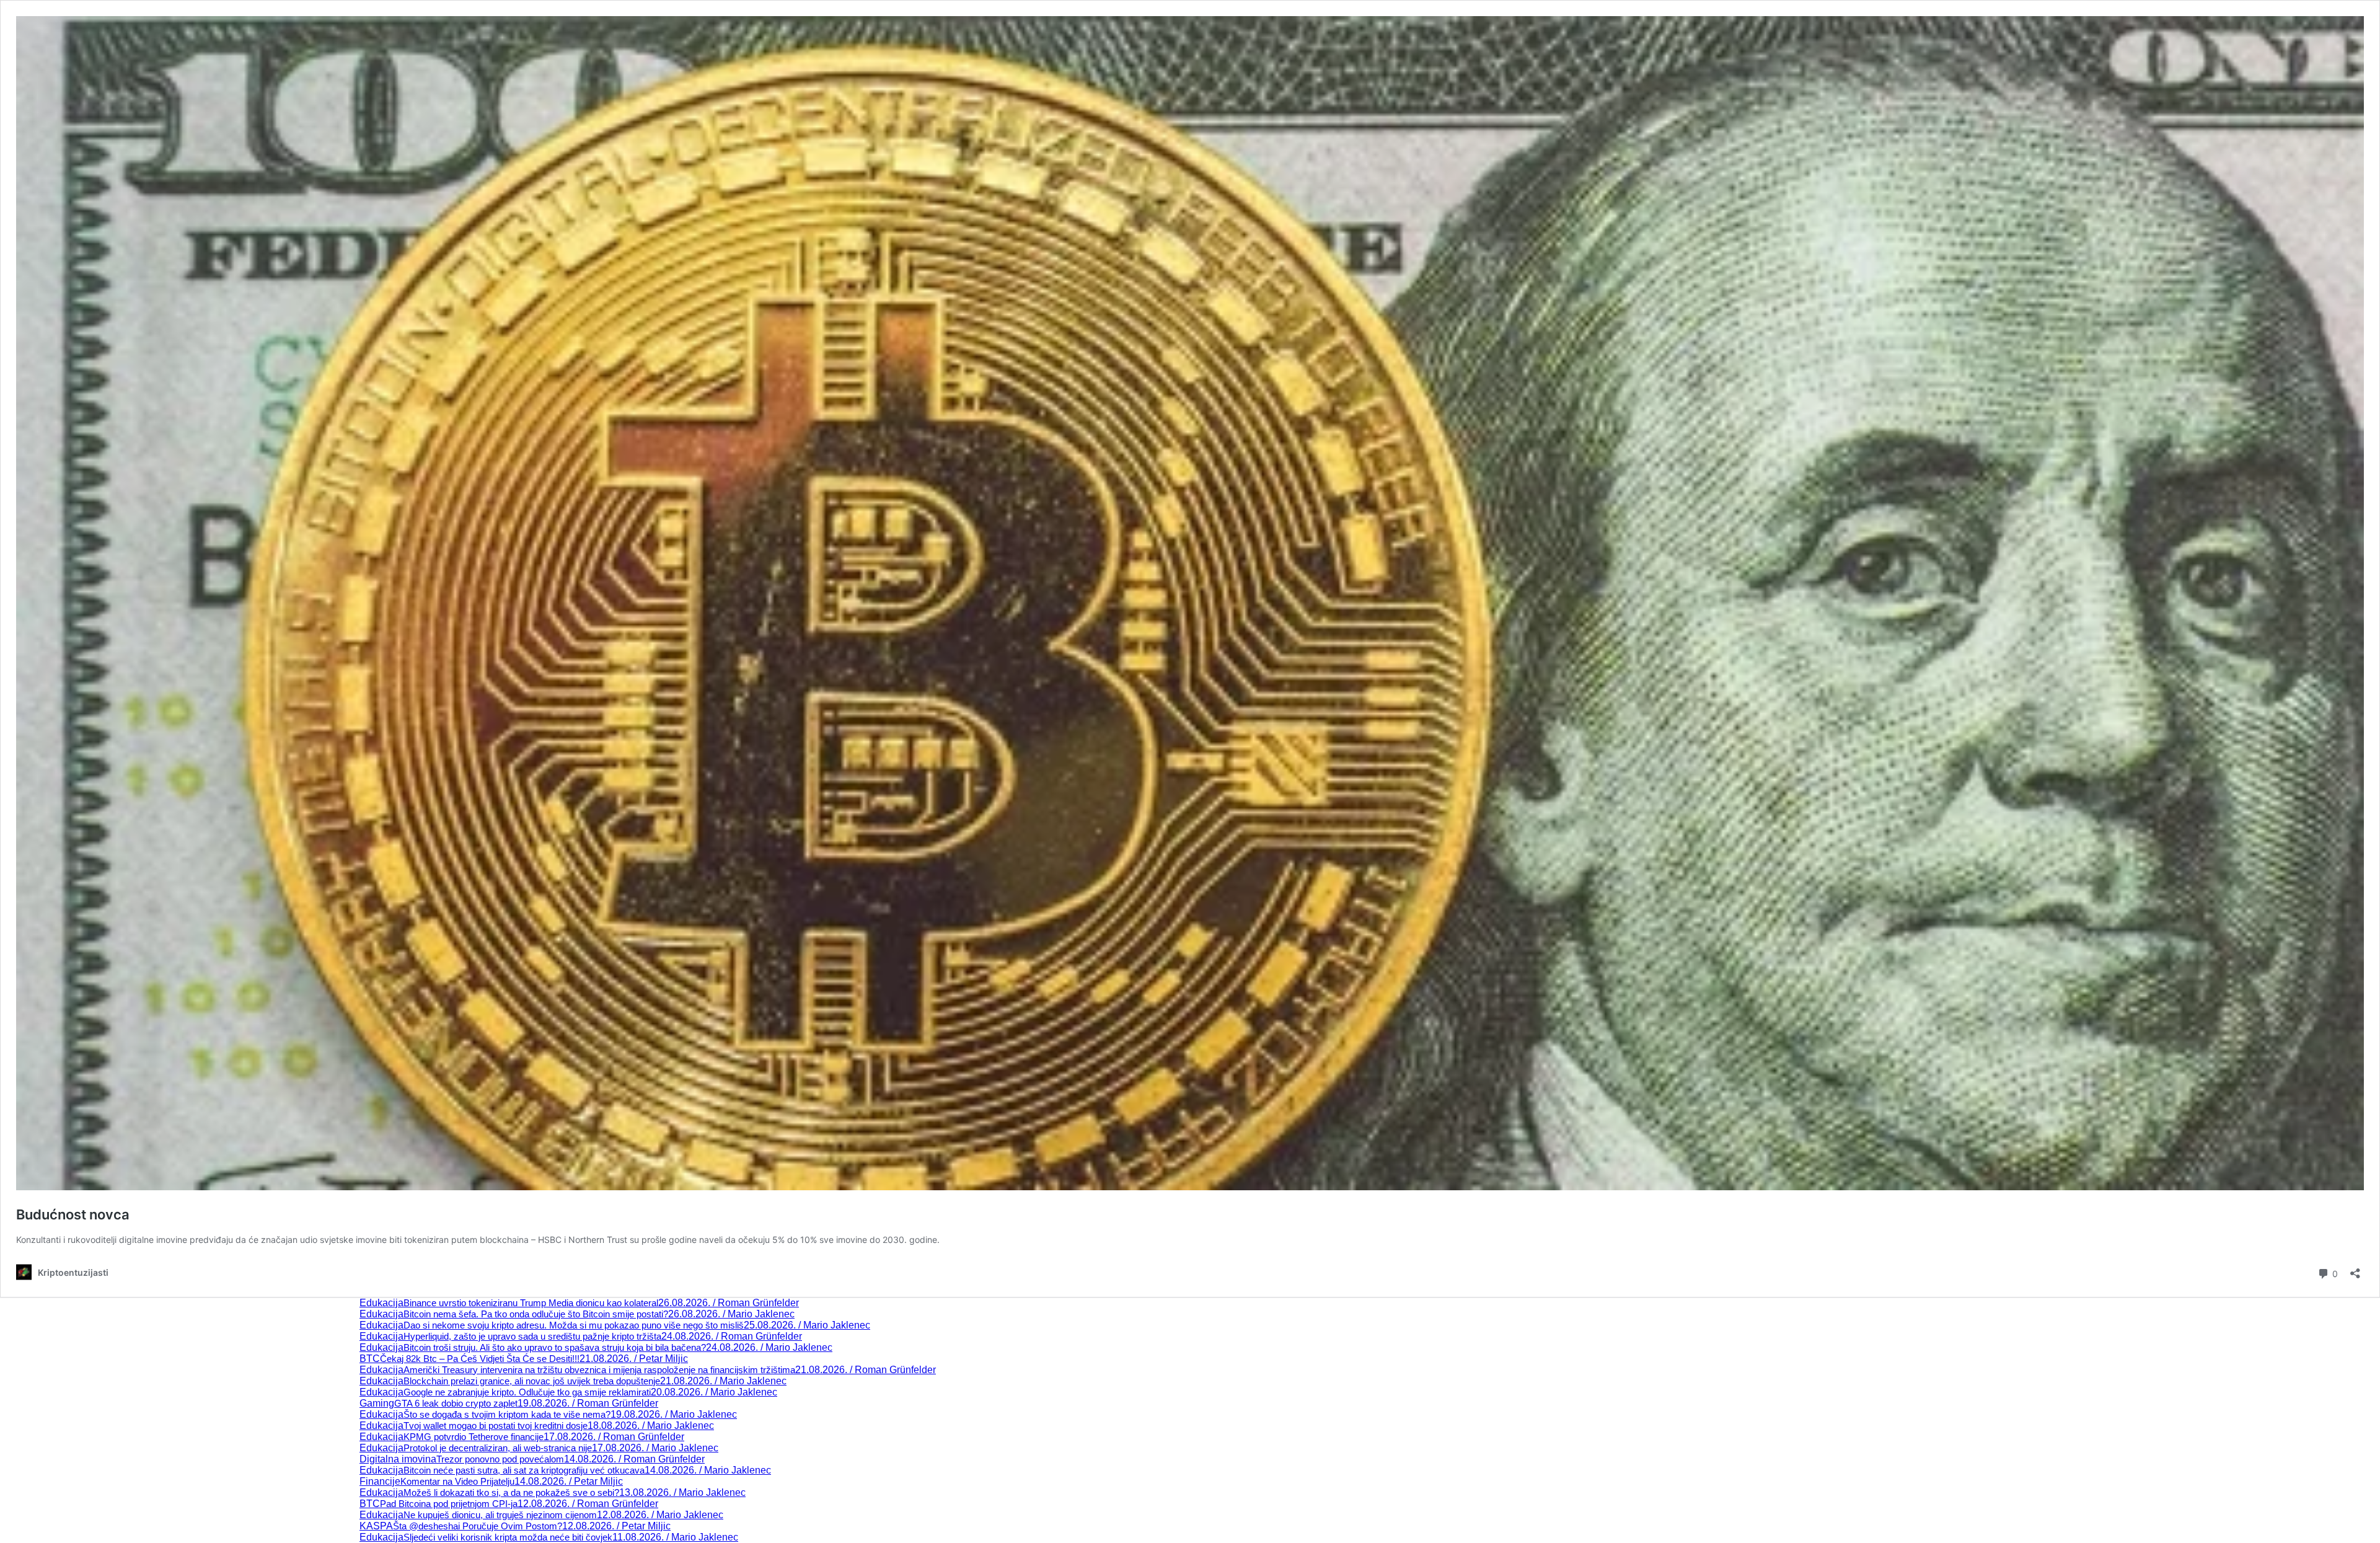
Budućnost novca (73, 1214)
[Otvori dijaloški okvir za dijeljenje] (2355, 1269)
